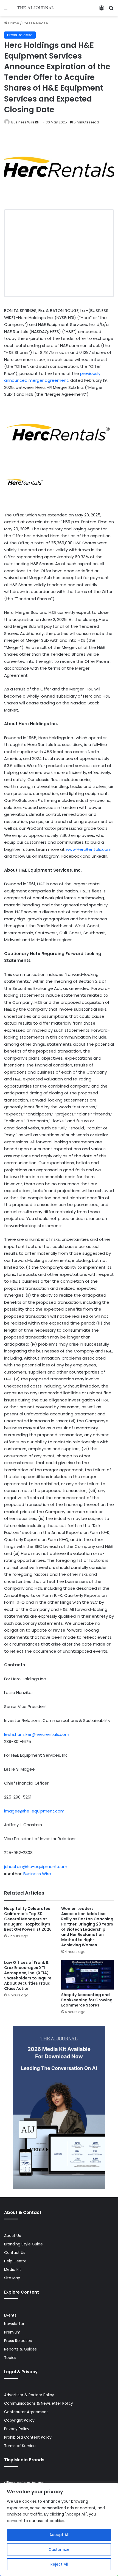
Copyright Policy (19, 2420)
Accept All (59, 2535)
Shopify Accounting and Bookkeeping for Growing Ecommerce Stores (87, 2000)
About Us (12, 2236)
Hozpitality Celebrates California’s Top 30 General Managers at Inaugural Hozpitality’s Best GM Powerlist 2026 (28, 1919)
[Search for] (111, 10)
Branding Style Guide (23, 2244)
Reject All (59, 2564)
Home (13, 23)
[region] (59, 2529)
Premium (12, 2332)
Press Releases (18, 2341)
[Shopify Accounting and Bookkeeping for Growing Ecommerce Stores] (88, 1975)
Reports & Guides (20, 2349)
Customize (59, 2549)
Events (10, 2315)
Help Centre (15, 2261)
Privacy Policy (17, 2429)
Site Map (12, 2278)
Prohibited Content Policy (28, 2437)
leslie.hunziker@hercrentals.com (37, 1734)
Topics (10, 2358)
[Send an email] (37, 122)
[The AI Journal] (36, 8)
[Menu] (7, 10)
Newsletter (14, 2324)
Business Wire (23, 122)
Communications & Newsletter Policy (39, 2403)
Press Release (35, 23)
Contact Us (15, 2253)
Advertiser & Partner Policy (29, 2395)
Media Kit (13, 2270)
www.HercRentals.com (89, 849)
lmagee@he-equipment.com (34, 1811)
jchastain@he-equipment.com (36, 1867)
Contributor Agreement (26, 2412)
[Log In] (102, 10)
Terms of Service (20, 2446)
